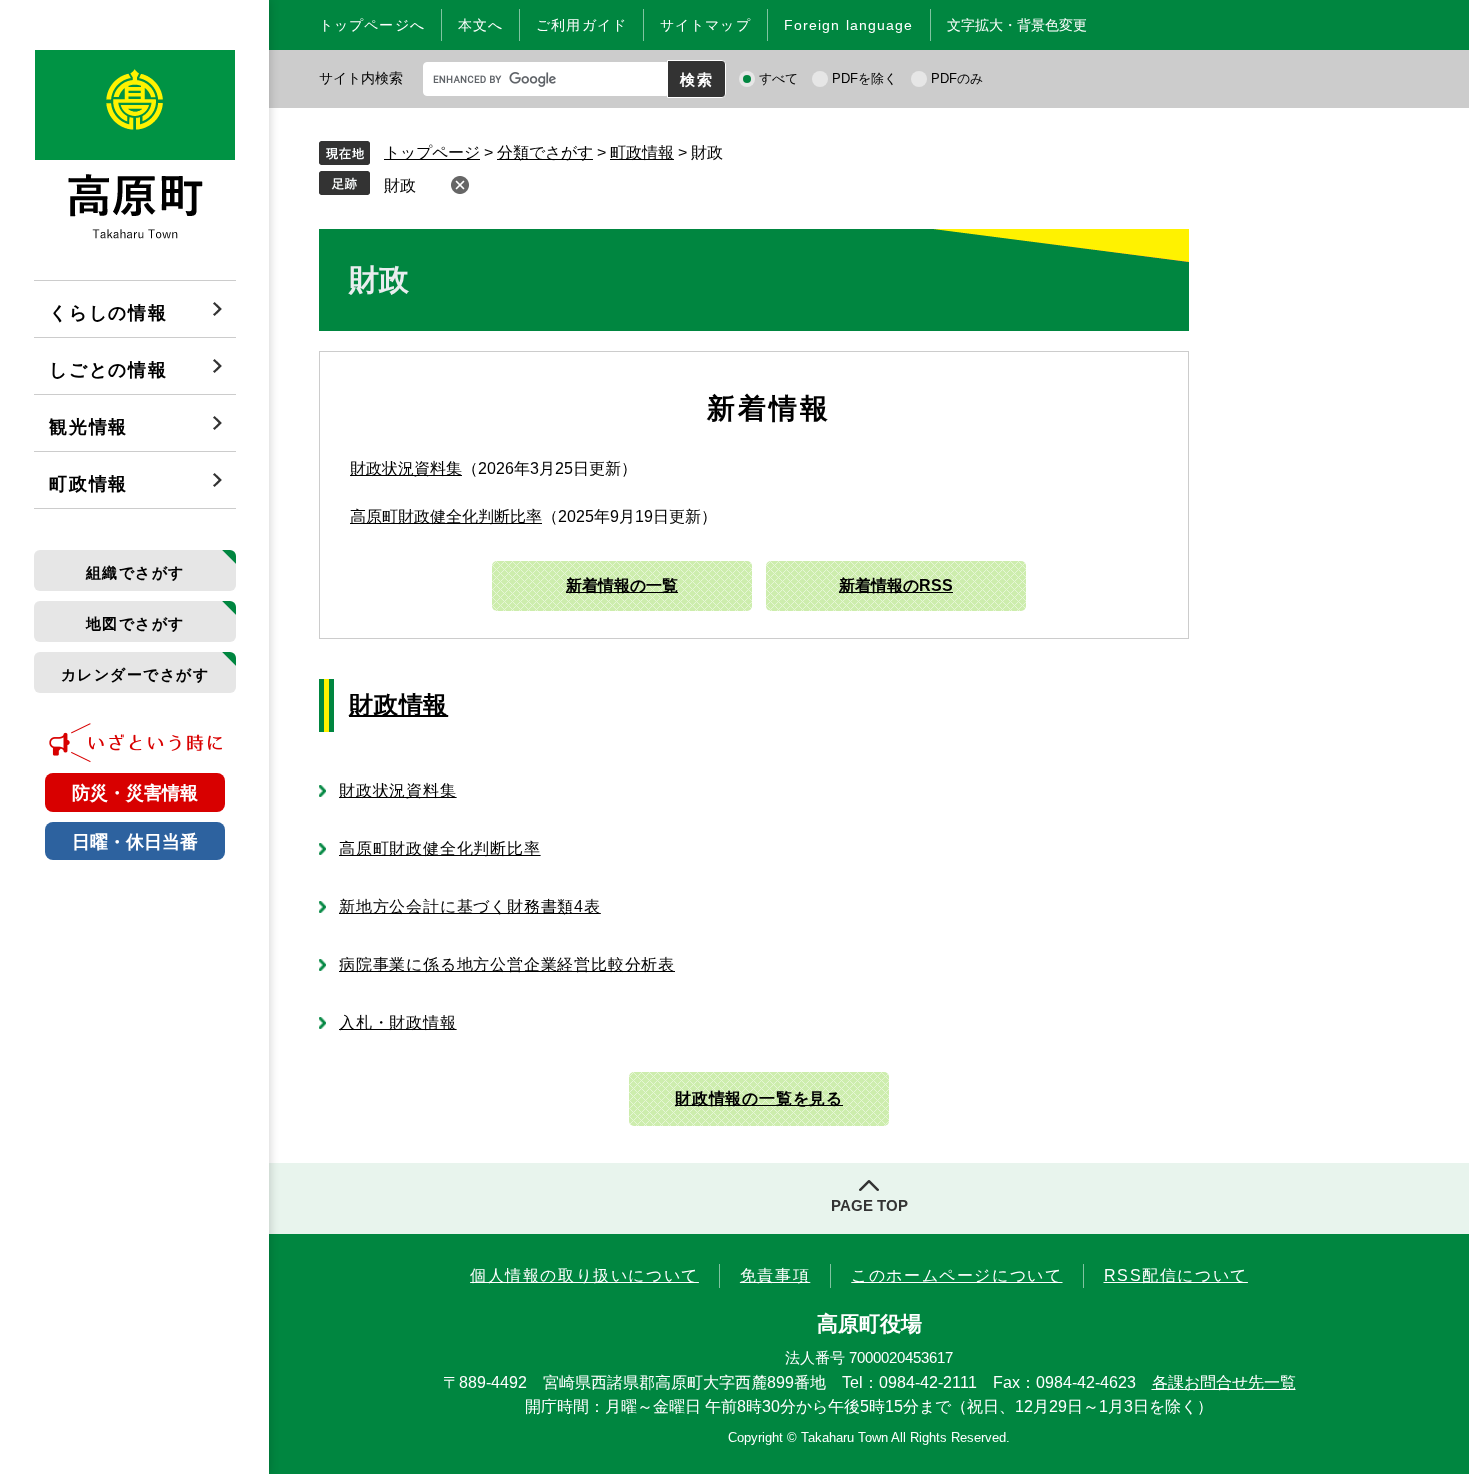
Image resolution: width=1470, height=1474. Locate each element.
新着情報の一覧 (622, 585)
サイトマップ (705, 25)
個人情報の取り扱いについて (584, 1275)
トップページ (432, 152)
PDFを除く (864, 78)
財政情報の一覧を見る (759, 1098)
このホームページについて (956, 1275)
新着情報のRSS (896, 585)
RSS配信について (1176, 1275)
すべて (778, 78)
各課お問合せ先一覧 (1224, 1382)
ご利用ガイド (581, 25)
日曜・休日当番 (135, 842)
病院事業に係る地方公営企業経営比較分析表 (507, 964)
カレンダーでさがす (135, 674)
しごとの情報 (108, 370)
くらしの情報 (108, 313)
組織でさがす (135, 572)
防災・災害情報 (135, 793)
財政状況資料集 (406, 468)
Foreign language (849, 25)
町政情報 (88, 484)
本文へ (480, 25)
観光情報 (88, 427)
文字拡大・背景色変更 (1017, 25)
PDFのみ (957, 78)
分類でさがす (545, 152)
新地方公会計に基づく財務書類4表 (470, 906)
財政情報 (398, 704)
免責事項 (775, 1275)
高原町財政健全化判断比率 (446, 516)
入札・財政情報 (398, 1022)
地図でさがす (135, 623)
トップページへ (372, 25)
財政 (400, 185)
